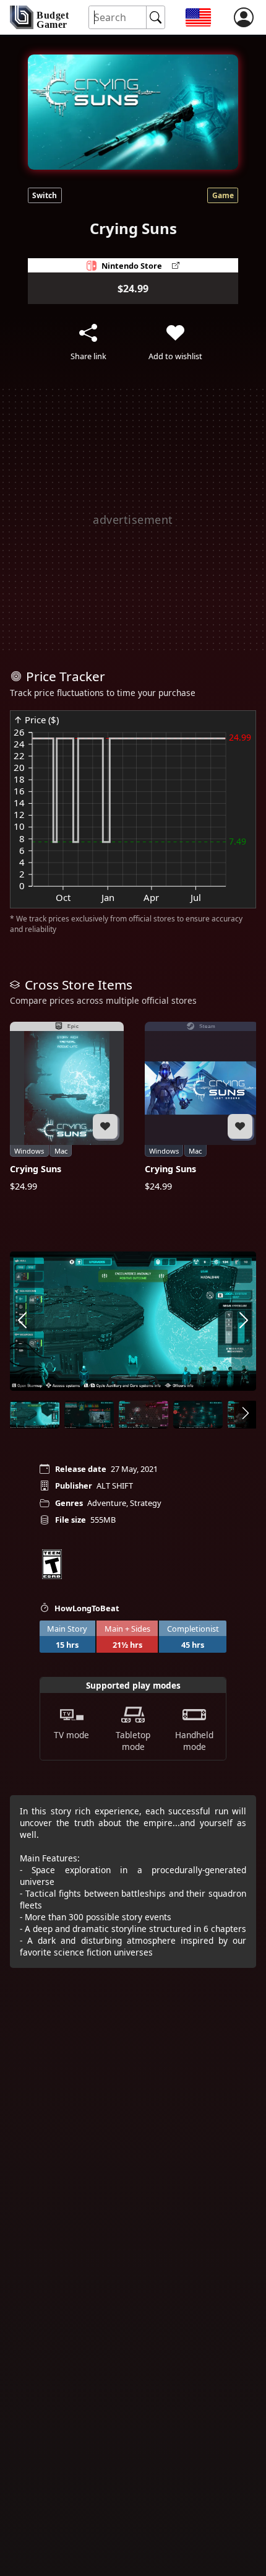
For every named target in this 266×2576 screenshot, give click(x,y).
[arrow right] (244, 1321)
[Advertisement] (133, 520)
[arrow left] (22, 1321)
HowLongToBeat (87, 1608)
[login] (244, 17)
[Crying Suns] (67, 1107)
